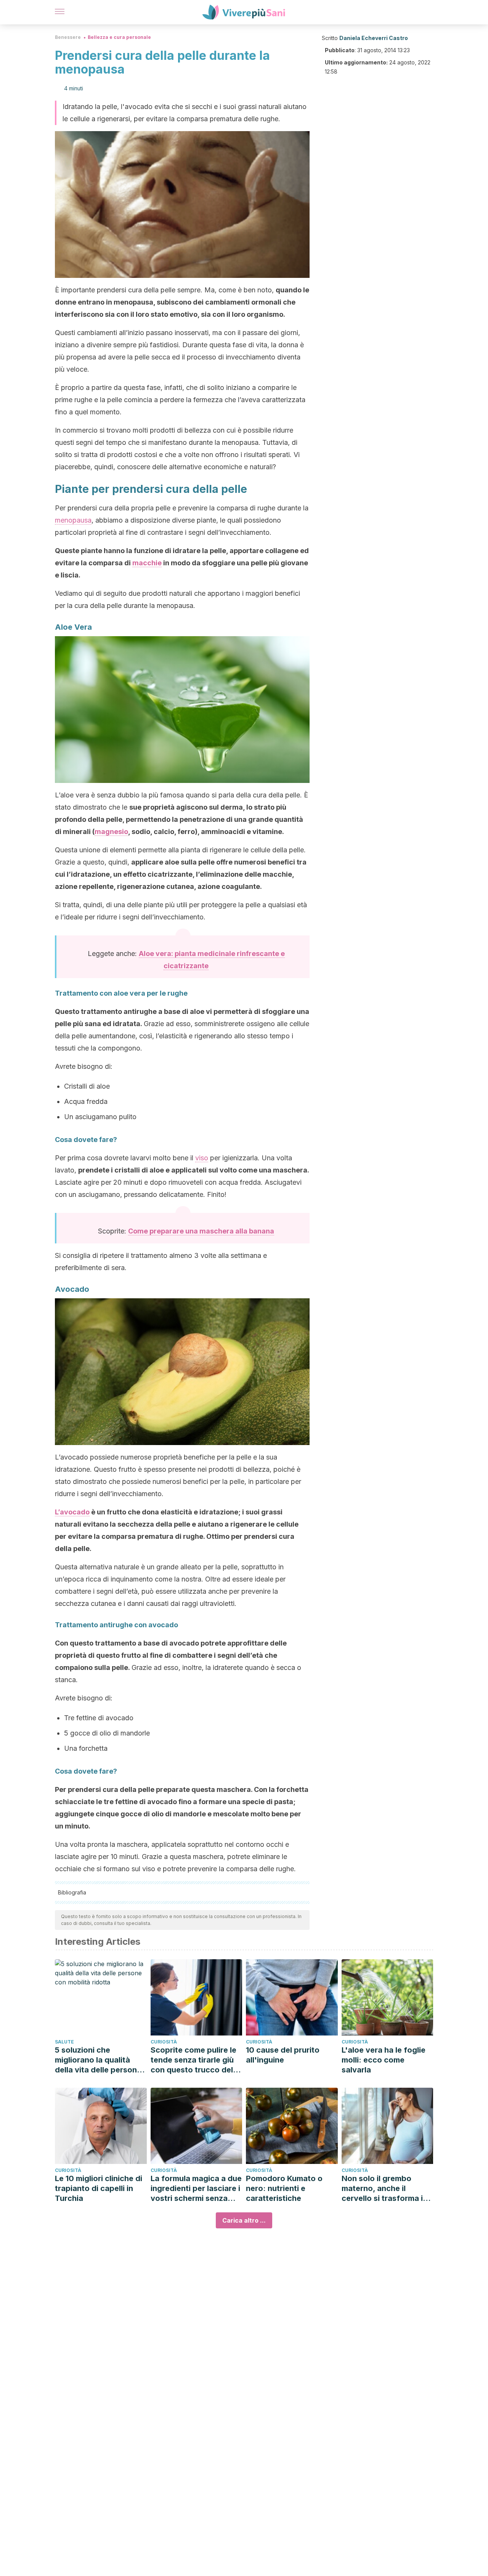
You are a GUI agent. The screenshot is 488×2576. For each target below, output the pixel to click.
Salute (64, 2042)
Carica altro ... (244, 2220)
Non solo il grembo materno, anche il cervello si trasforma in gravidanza (384, 2189)
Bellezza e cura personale (119, 37)
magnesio (111, 832)
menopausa (73, 520)
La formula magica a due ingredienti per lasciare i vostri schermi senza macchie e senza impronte (196, 2189)
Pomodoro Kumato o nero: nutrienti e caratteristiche (284, 2188)
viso (202, 1158)
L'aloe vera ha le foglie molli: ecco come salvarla (384, 2060)
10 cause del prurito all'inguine (283, 2055)
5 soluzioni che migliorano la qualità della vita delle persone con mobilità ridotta (98, 2060)
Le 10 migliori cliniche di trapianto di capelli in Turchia (99, 2188)
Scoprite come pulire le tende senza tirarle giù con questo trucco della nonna (195, 2060)
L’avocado (72, 1512)
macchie (147, 563)
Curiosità (164, 2042)
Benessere (68, 37)
